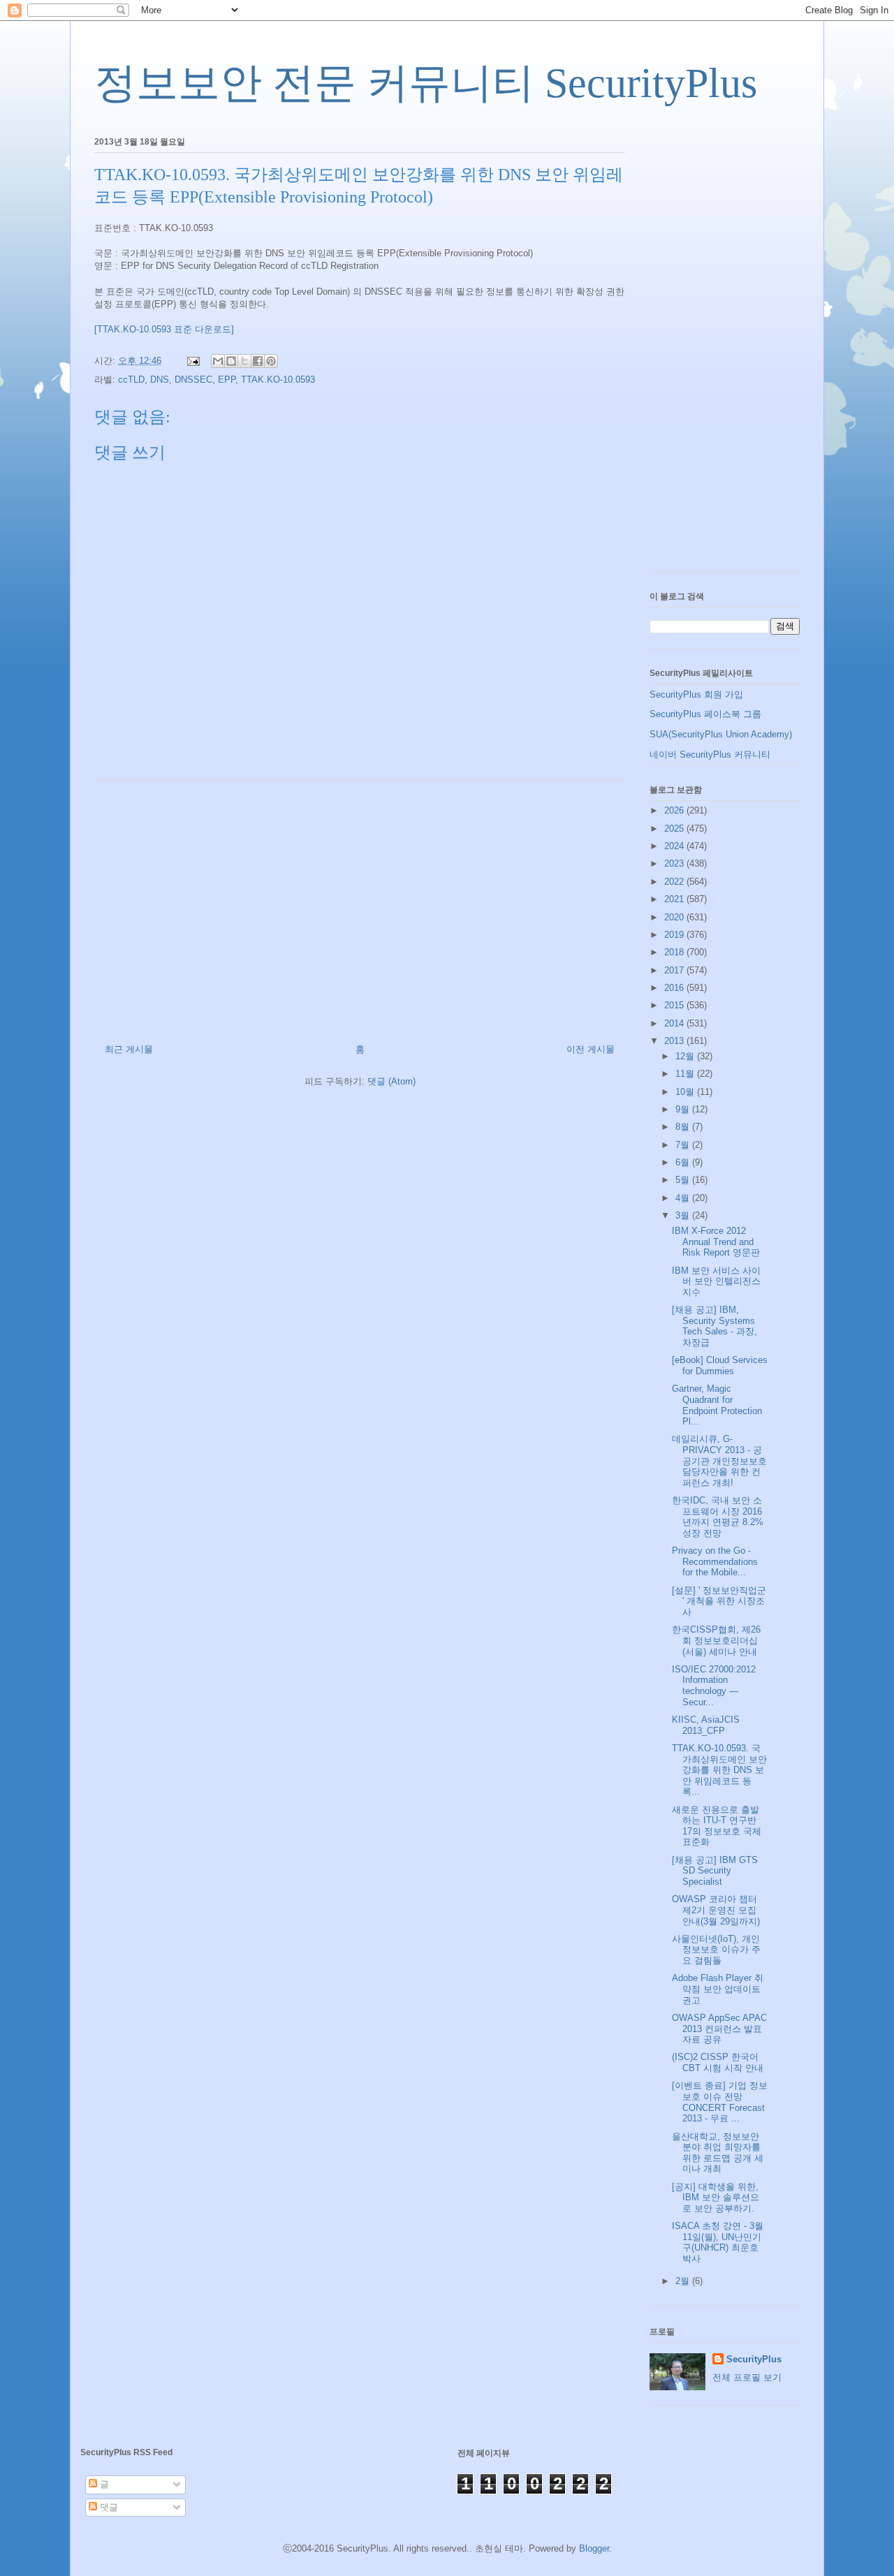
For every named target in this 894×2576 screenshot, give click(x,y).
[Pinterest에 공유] (271, 361)
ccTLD (131, 380)
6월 (684, 1162)
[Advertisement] (360, 906)
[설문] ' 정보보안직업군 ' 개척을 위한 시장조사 (719, 1601)
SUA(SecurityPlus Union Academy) (721, 734)
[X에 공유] (244, 361)
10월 (686, 1092)
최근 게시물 (129, 1049)
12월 (686, 1056)
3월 (684, 1215)
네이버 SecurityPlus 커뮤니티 (710, 755)
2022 (675, 882)
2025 (675, 829)
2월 (684, 2281)
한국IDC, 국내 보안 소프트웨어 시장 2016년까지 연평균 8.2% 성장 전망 (718, 1517)
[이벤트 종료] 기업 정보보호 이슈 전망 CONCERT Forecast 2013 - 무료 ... (720, 2102)
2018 (675, 952)
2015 (675, 1005)
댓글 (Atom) (391, 1081)
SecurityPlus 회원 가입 (696, 694)
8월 (684, 1127)
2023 (675, 863)
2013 (675, 1041)
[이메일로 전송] (218, 361)
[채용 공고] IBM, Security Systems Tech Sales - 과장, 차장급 (715, 1326)
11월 (686, 1074)
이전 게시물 (591, 1049)
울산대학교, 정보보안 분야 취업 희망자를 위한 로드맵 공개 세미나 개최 (718, 2153)
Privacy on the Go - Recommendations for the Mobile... (715, 1561)
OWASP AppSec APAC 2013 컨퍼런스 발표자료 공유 (719, 2029)
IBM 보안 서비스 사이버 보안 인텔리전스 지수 (716, 1281)
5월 (684, 1180)
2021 (675, 899)
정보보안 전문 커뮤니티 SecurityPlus (426, 83)
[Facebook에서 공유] (258, 361)
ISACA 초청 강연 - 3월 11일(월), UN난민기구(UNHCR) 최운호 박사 (718, 2242)
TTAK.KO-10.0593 (278, 380)
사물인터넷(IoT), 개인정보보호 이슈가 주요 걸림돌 (716, 1950)
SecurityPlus (754, 2359)
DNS (160, 380)
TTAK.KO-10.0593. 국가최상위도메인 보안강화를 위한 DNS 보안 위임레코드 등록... (719, 1770)
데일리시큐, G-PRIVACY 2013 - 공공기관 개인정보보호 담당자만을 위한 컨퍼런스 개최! (719, 1460)
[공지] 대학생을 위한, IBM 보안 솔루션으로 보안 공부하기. (716, 2198)
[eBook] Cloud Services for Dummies (720, 1366)
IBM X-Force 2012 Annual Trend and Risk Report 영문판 (716, 1242)
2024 (675, 846)
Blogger (594, 2548)
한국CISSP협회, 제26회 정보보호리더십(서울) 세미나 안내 (716, 1640)
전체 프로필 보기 (747, 2377)
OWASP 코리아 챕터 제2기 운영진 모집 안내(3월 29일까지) (716, 1910)
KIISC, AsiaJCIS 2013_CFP (706, 1725)
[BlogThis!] (231, 361)
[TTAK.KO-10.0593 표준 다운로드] (164, 329)
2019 (675, 935)
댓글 (108, 2507)
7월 (684, 1145)
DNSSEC (193, 380)
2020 (675, 917)
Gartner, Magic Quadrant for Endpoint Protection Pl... (717, 1405)
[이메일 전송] (192, 361)
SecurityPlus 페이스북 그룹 (705, 714)
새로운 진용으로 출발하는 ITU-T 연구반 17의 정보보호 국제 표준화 (717, 1826)
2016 (675, 988)
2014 (675, 1023)
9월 (684, 1109)
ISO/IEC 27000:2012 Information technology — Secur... (714, 1686)
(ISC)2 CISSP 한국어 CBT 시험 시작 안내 (718, 2062)
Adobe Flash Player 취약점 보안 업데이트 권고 (718, 1989)
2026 (675, 810)
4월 (684, 1198)
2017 (675, 970)
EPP (227, 380)
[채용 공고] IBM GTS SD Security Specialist (715, 1871)
